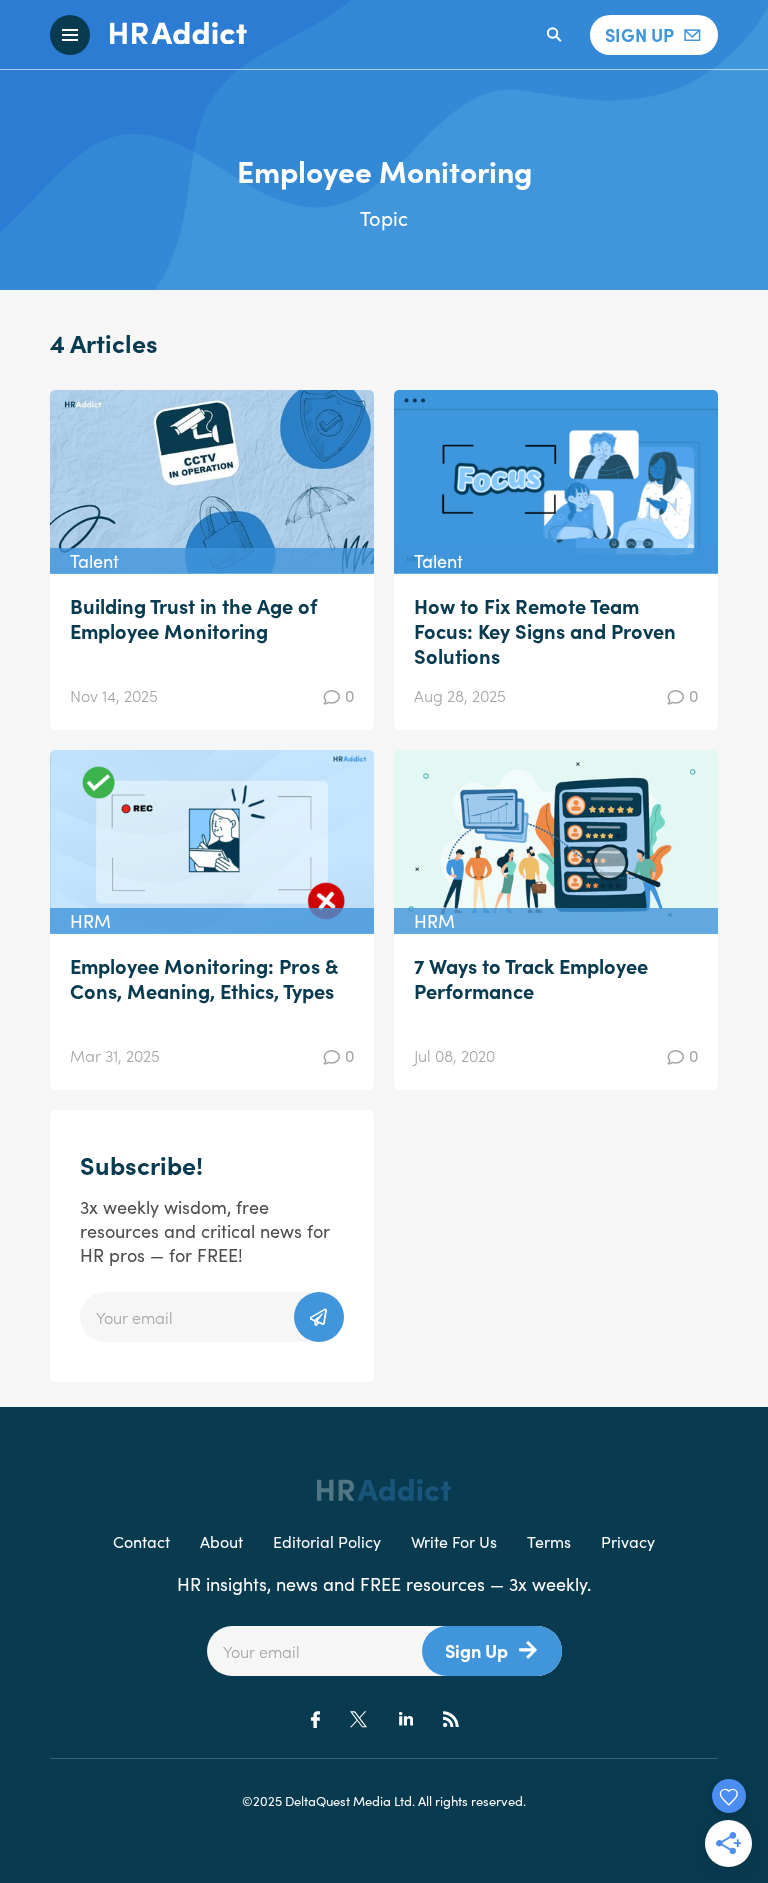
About (221, 1541)
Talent (94, 560)
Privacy (628, 1541)
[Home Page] (168, 35)
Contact (141, 1541)
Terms (549, 1541)
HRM (90, 920)
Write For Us (454, 1541)
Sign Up (476, 1650)
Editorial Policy (327, 1541)
